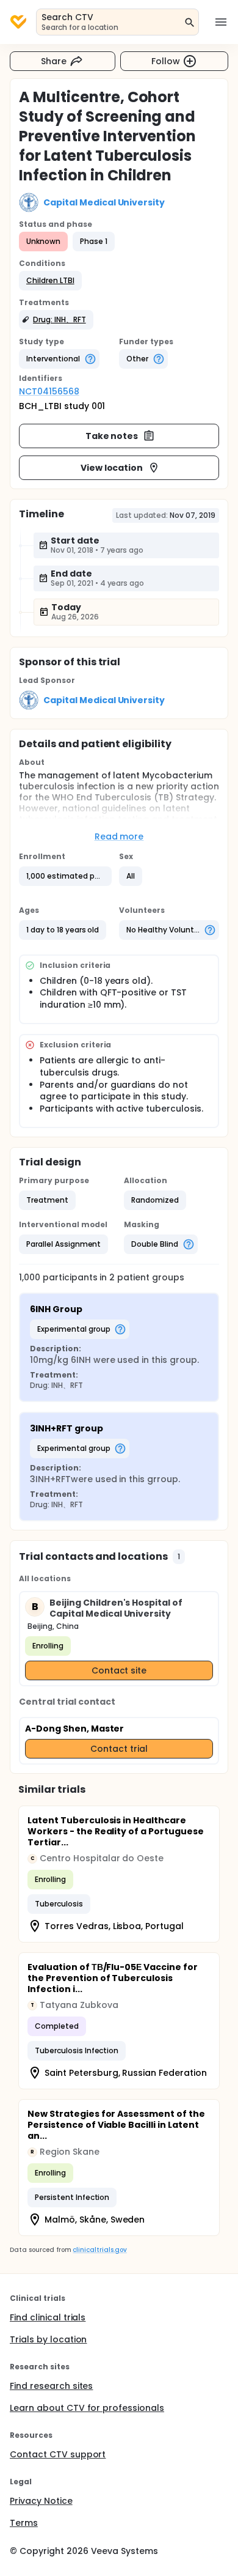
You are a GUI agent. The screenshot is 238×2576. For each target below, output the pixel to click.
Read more (119, 836)
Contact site (119, 1670)
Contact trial (119, 1749)
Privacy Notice (41, 2501)
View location (112, 468)
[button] (50, 281)
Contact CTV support (58, 2454)
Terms (24, 2523)
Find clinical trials (48, 2317)
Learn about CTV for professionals (87, 2408)
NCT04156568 (49, 391)
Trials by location (48, 2339)
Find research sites (51, 2386)
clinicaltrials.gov (99, 2250)
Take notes (112, 436)
